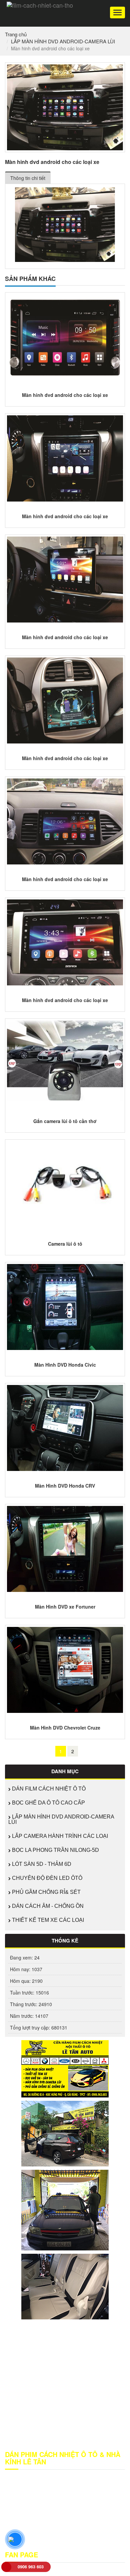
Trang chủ (16, 34)
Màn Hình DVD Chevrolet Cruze (65, 1728)
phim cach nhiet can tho (92, 2536)
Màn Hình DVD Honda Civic (65, 1365)
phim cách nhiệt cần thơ (39, 2536)
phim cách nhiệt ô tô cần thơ (35, 2543)
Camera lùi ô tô (65, 1244)
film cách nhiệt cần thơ (51, 2529)
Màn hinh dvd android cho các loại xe (65, 395)
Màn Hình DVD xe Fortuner (65, 1607)
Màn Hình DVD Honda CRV (65, 1486)
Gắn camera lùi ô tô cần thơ (65, 1121)
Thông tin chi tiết (28, 178)
